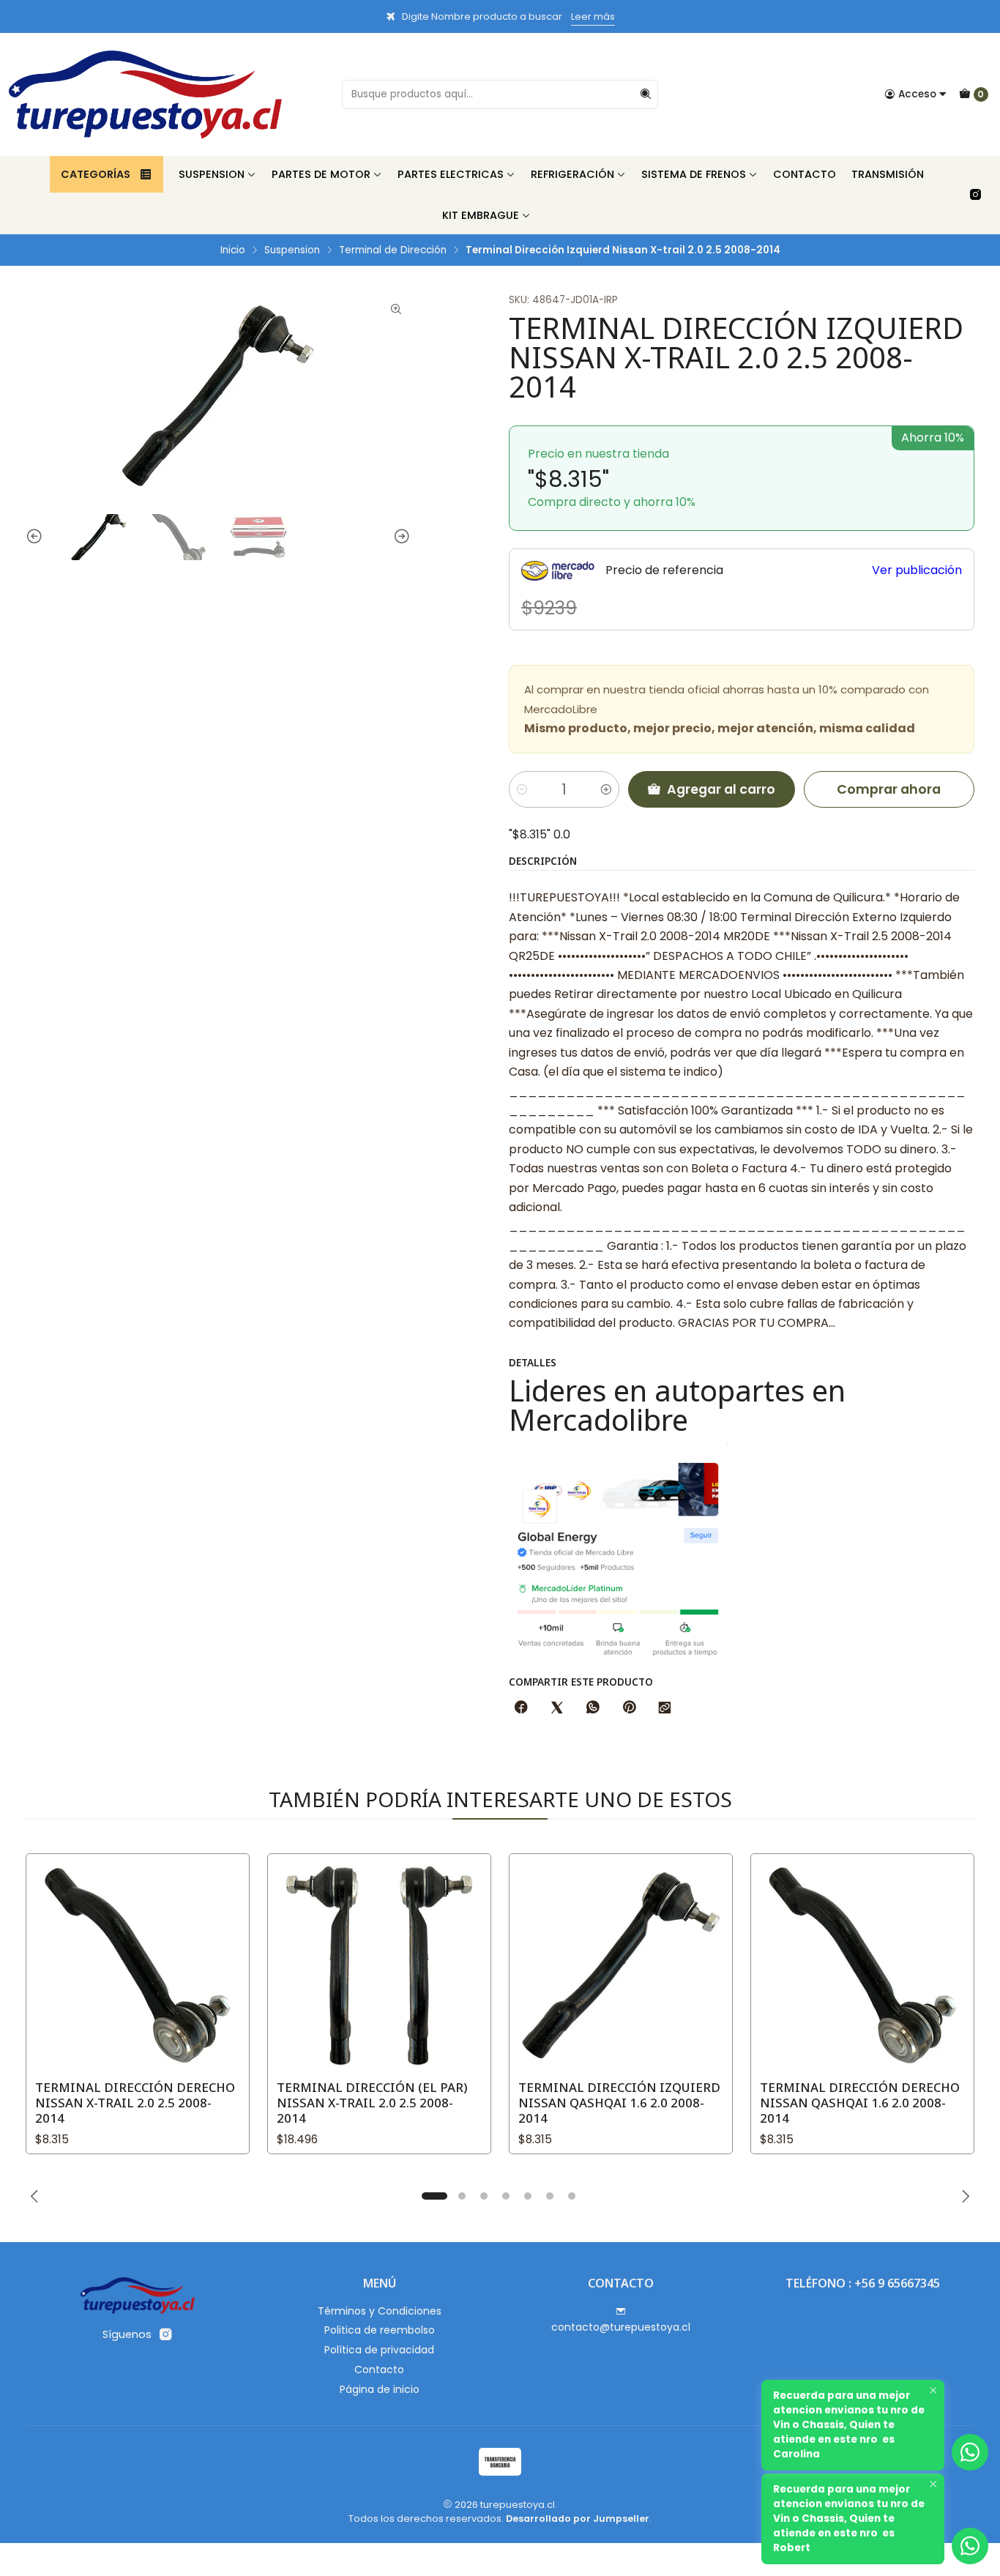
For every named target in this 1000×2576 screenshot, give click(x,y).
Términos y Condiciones (380, 2311)
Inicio (233, 250)
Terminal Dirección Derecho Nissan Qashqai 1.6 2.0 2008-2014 (860, 2103)
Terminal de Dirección (393, 250)
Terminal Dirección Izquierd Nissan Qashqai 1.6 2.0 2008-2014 (619, 2103)
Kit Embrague (481, 215)
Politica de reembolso (380, 2330)
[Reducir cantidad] (522, 789)
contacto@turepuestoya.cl (621, 2327)
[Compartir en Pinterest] (629, 1708)
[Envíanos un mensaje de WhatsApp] (970, 2546)
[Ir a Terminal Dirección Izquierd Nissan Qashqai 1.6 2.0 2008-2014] (621, 1965)
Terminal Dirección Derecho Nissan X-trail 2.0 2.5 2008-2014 (135, 2103)
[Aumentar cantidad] (606, 789)
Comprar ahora (889, 789)
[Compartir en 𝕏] (557, 1708)
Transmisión (888, 174)
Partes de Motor (321, 174)
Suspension (212, 174)
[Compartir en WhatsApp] (593, 1708)
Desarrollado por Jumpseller (578, 2519)
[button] (434, 2196)
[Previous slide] (37, 537)
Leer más (593, 16)
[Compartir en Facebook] (521, 1708)
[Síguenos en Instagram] (975, 195)
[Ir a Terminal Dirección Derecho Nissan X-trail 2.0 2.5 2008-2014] (138, 1965)
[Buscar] (646, 94)
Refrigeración (572, 174)
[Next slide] (400, 537)
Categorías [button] (96, 174)
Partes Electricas (451, 174)
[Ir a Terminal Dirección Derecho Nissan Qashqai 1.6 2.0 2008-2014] (862, 1965)
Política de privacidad (379, 2350)
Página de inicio (380, 2389)
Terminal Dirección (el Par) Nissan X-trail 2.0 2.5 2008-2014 (372, 2103)
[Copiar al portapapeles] (665, 1708)
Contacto (805, 174)
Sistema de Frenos (694, 174)
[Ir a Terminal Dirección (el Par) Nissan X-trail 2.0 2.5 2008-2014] (379, 1965)
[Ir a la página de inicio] (145, 94)
